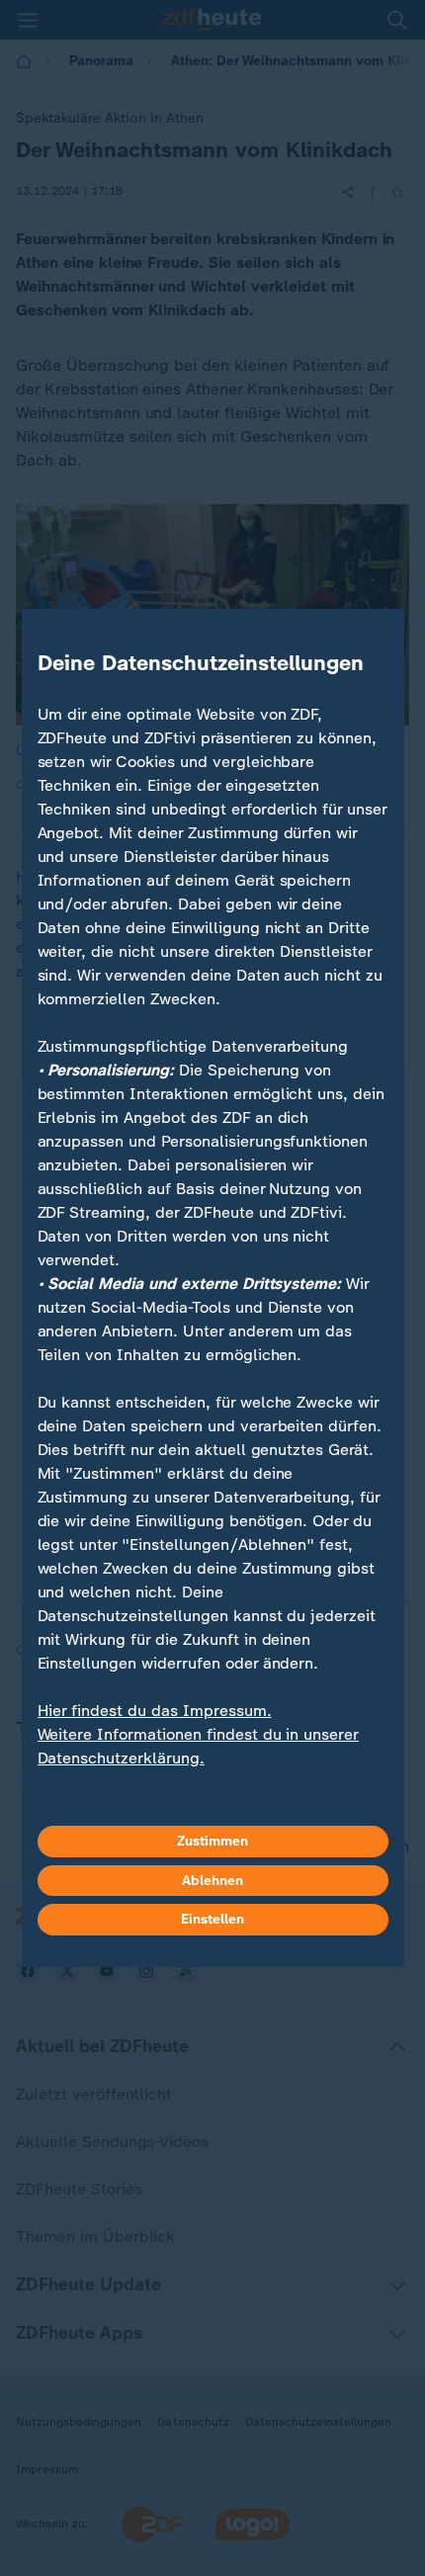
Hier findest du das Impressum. (155, 1711)
